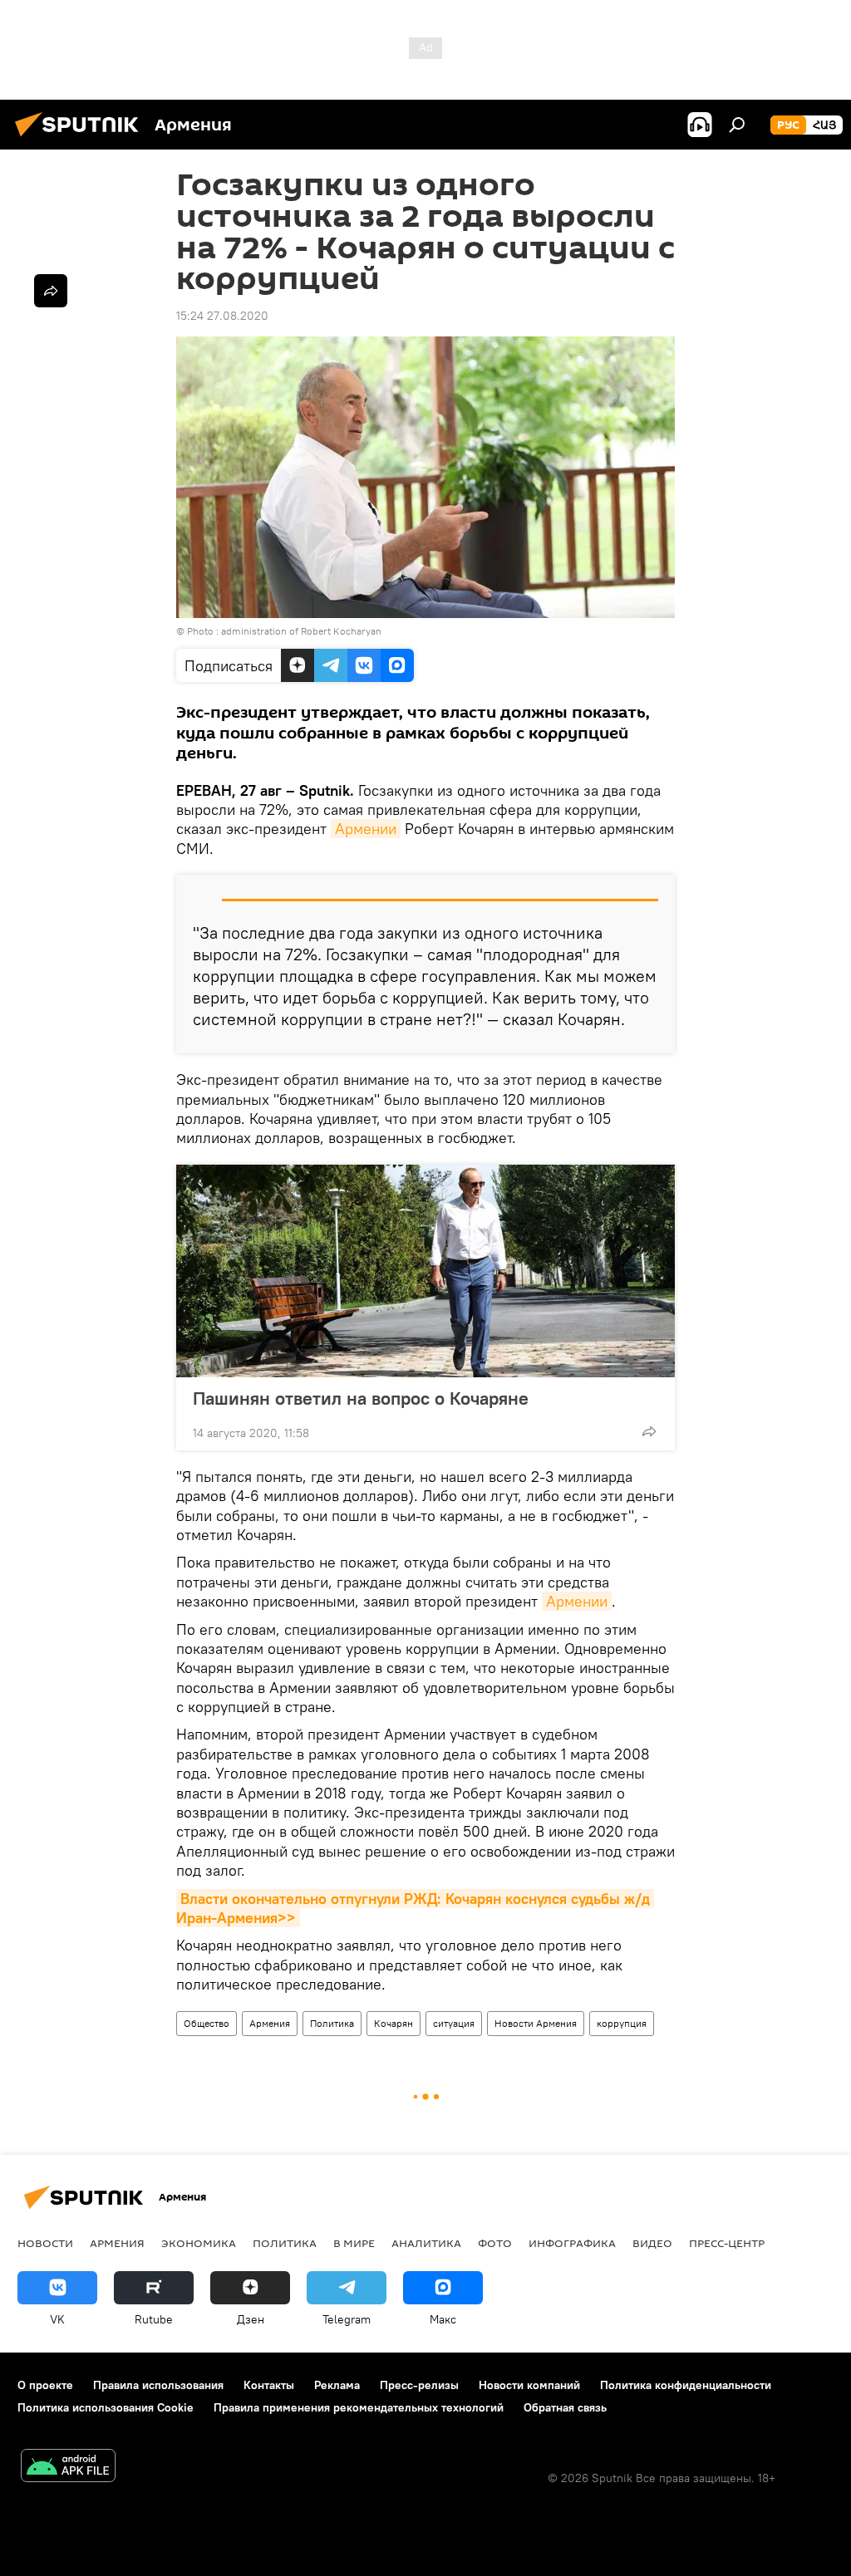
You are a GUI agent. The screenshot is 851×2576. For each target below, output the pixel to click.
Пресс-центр (727, 2243)
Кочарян (394, 2023)
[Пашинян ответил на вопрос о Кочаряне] (425, 1271)
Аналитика (426, 2243)
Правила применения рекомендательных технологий (359, 2407)
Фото (495, 2243)
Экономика (199, 2243)
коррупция (622, 2023)
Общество (207, 2023)
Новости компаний (529, 2385)
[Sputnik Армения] (81, 139)
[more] (649, 1431)
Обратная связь (565, 2407)
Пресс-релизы (419, 2385)
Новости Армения (536, 2023)
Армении (366, 829)
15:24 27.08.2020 (222, 316)
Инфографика (572, 2243)
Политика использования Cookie (106, 2407)
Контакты (269, 2385)
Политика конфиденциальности (686, 2385)
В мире (354, 2243)
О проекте (45, 2385)
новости (45, 2243)
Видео (652, 2243)
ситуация (454, 2023)
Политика (332, 2023)
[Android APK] (68, 2468)
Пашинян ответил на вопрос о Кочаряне (361, 1398)
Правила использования (158, 2385)
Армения (270, 2023)
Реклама (337, 2385)
